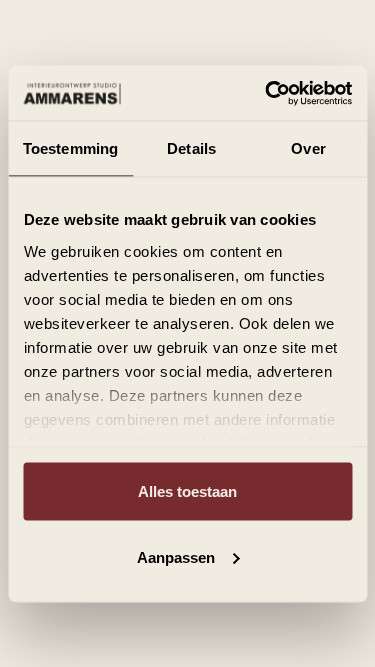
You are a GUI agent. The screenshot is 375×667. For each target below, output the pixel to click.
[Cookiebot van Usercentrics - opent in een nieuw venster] (267, 93)
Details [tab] (191, 148)
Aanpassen (176, 556)
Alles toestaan (187, 491)
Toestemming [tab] (70, 148)
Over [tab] (308, 148)
